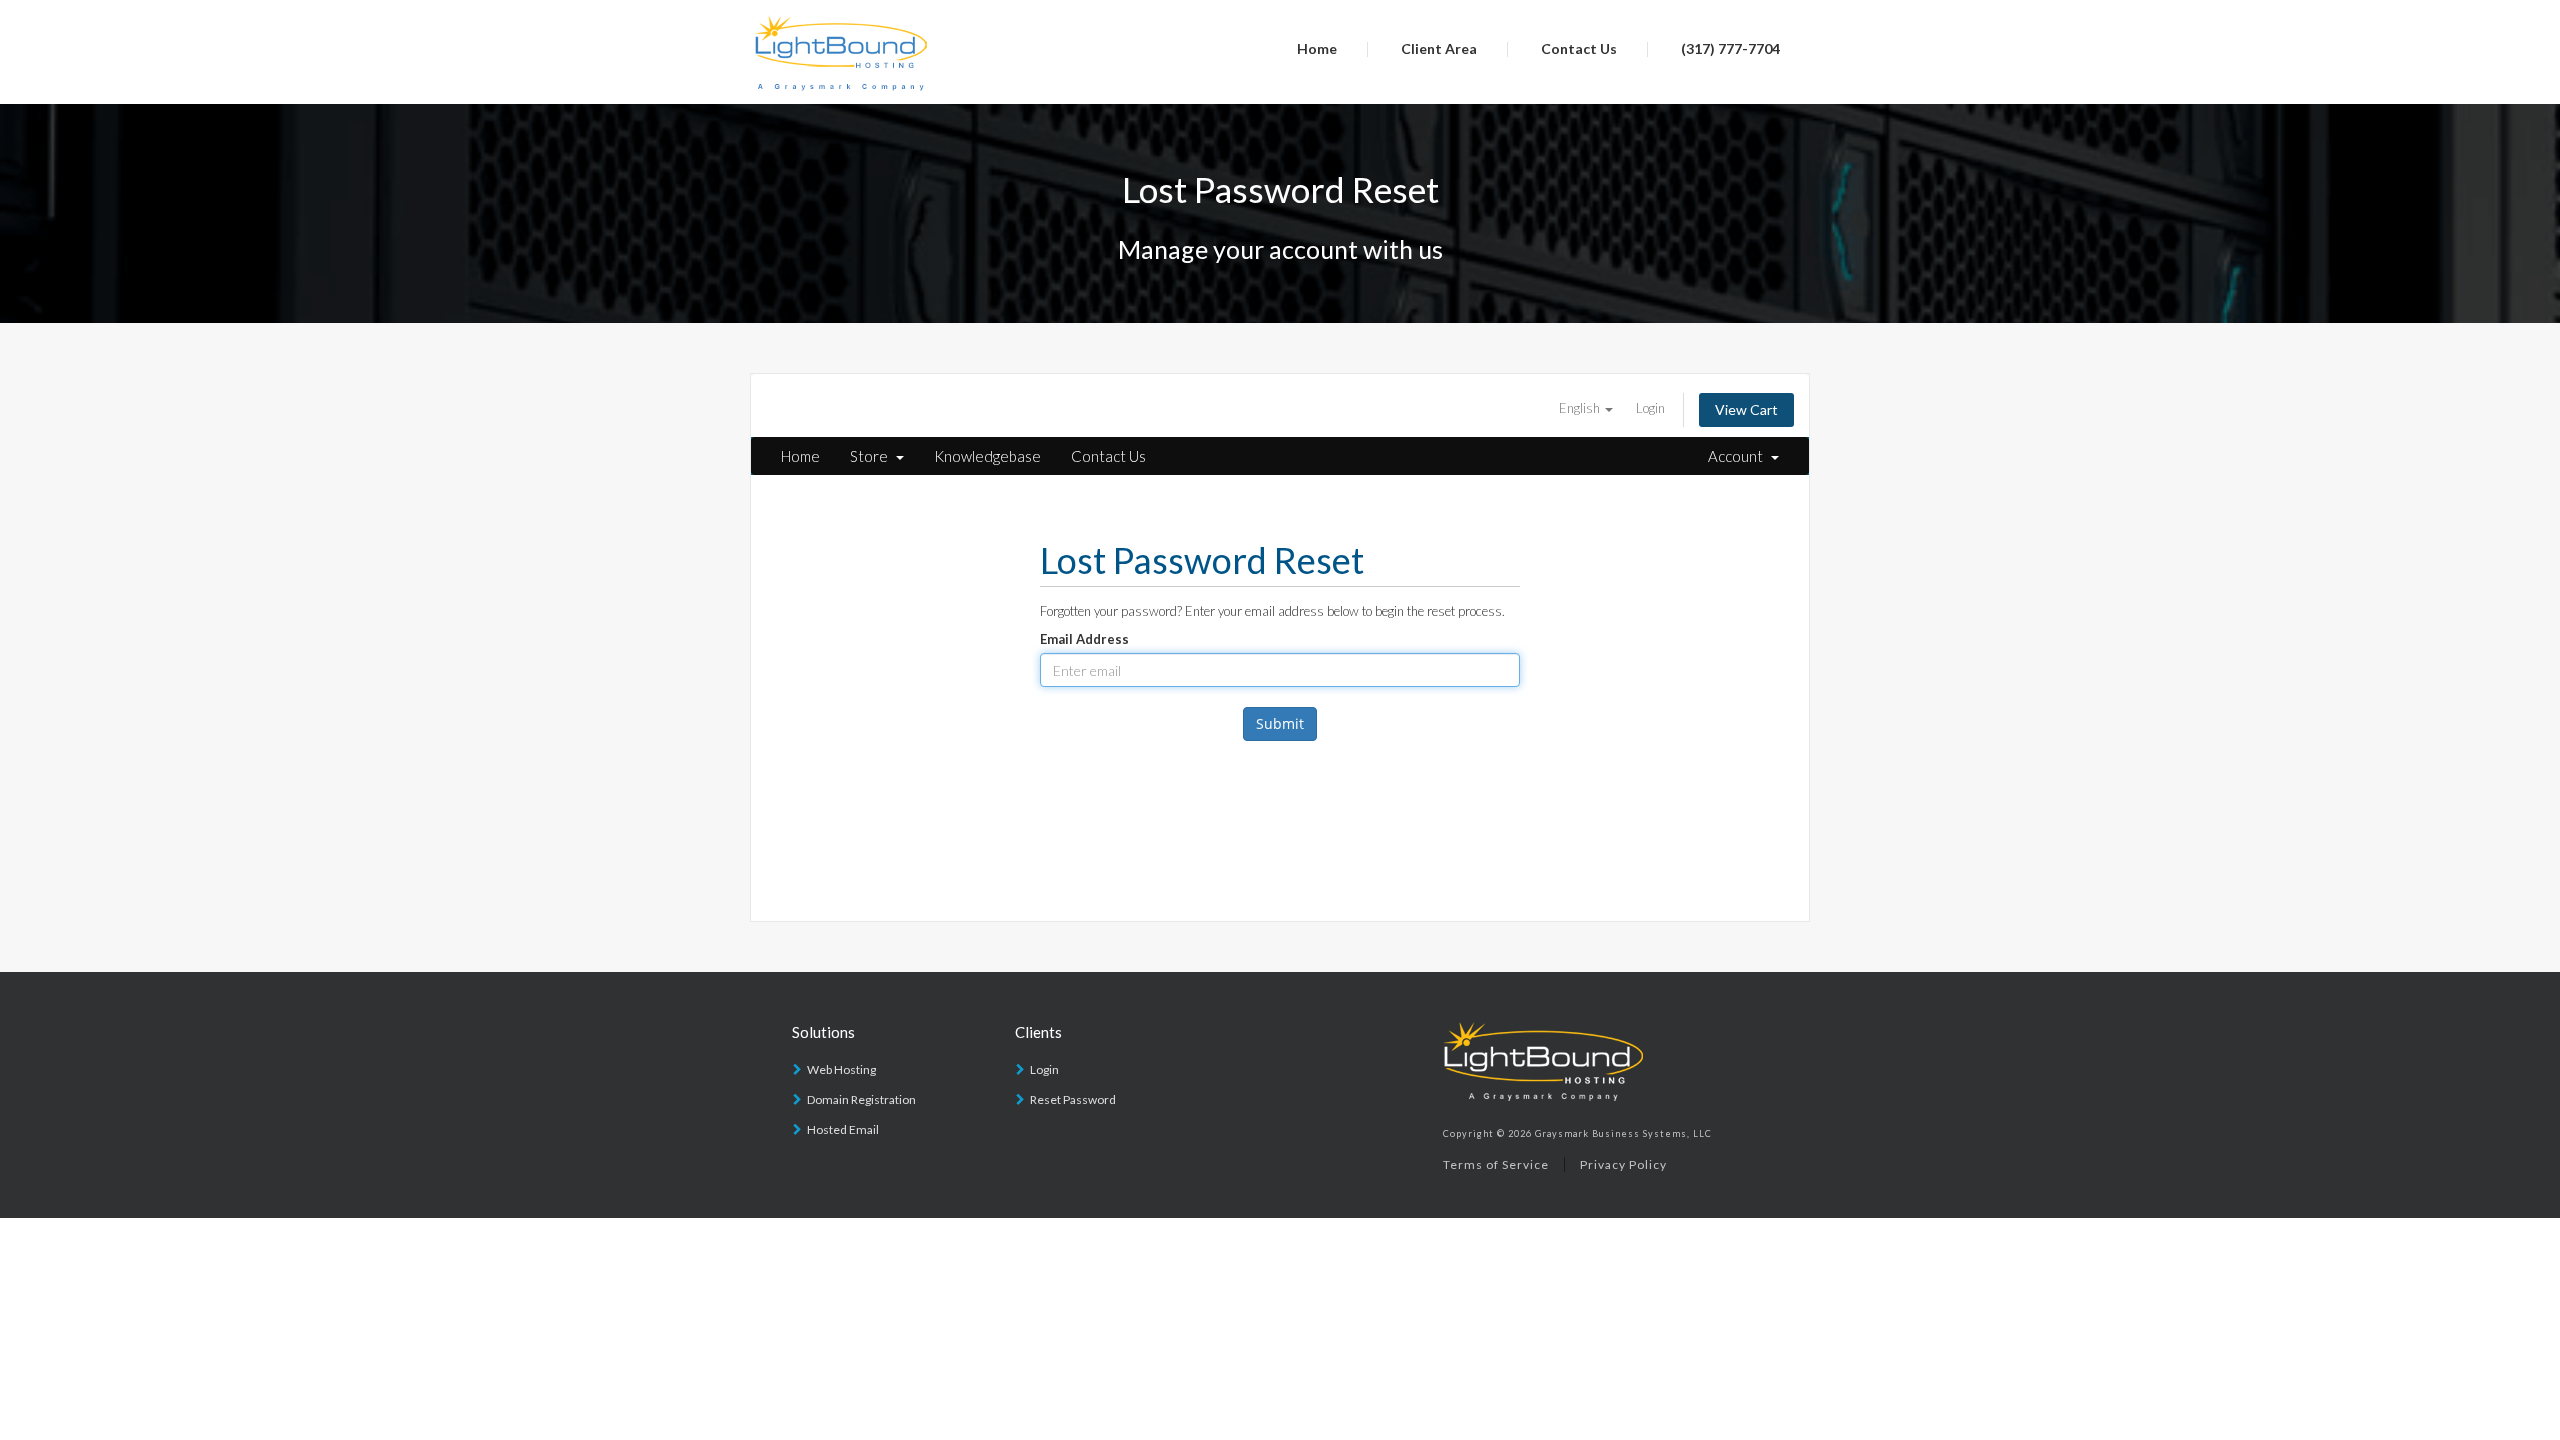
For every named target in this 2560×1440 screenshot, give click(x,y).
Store (872, 456)
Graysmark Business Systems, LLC (1623, 1133)
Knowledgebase (987, 456)
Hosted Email (843, 1129)
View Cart (1746, 409)
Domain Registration (861, 1099)
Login (1650, 408)
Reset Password (1073, 1099)
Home (1317, 48)
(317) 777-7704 (1730, 48)
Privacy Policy (1623, 1164)
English (1581, 408)
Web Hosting (841, 1069)
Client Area (1439, 48)
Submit (1280, 723)
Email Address (1084, 639)
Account (1738, 456)
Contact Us (1579, 48)
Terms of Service (1496, 1164)
